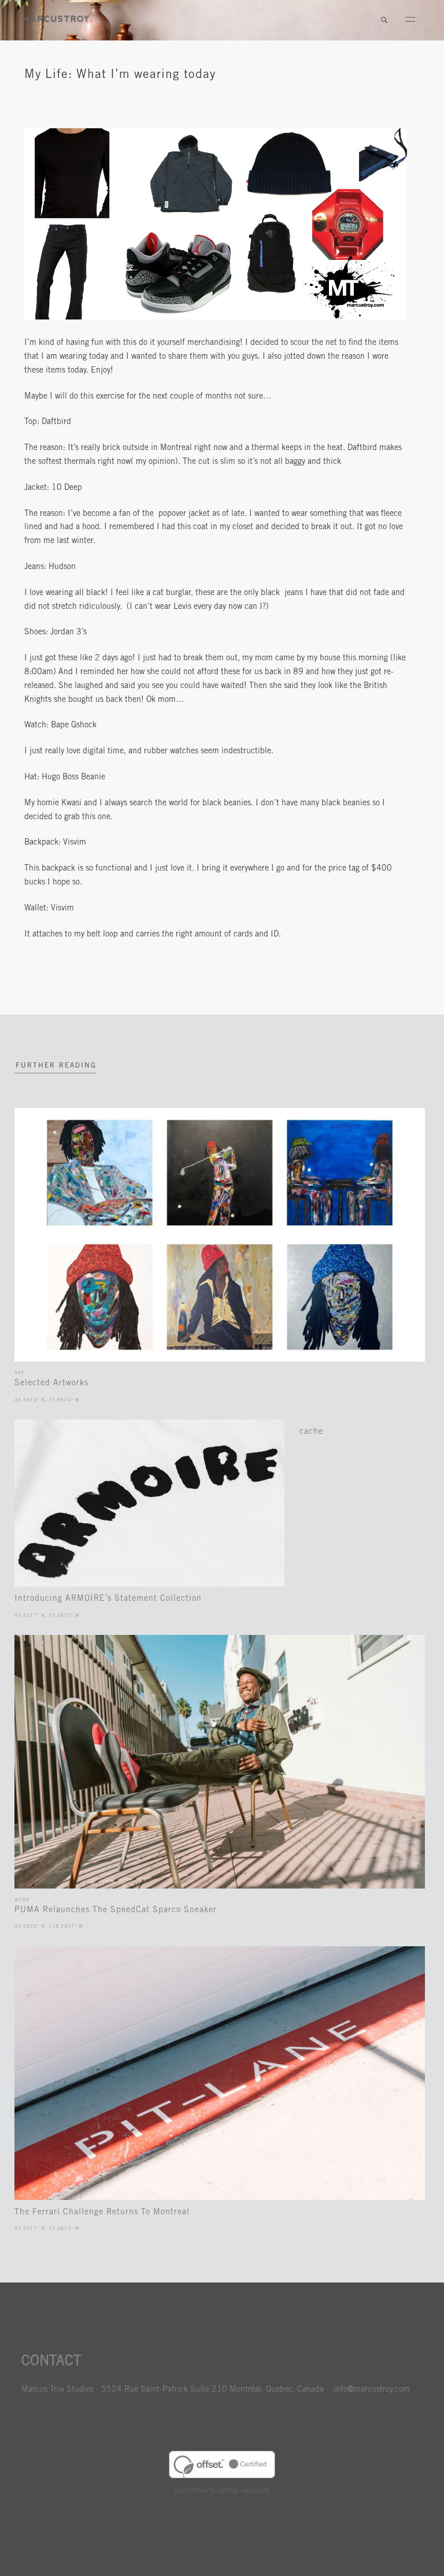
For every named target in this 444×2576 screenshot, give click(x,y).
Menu (410, 20)
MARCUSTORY (57, 19)
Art (19, 1373)
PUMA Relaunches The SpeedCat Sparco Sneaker (116, 1910)
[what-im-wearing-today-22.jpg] (216, 318)
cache (311, 1432)
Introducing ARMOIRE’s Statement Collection (108, 1599)
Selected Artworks (51, 1384)
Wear (22, 1900)
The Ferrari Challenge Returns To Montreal (102, 2213)
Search (384, 20)
